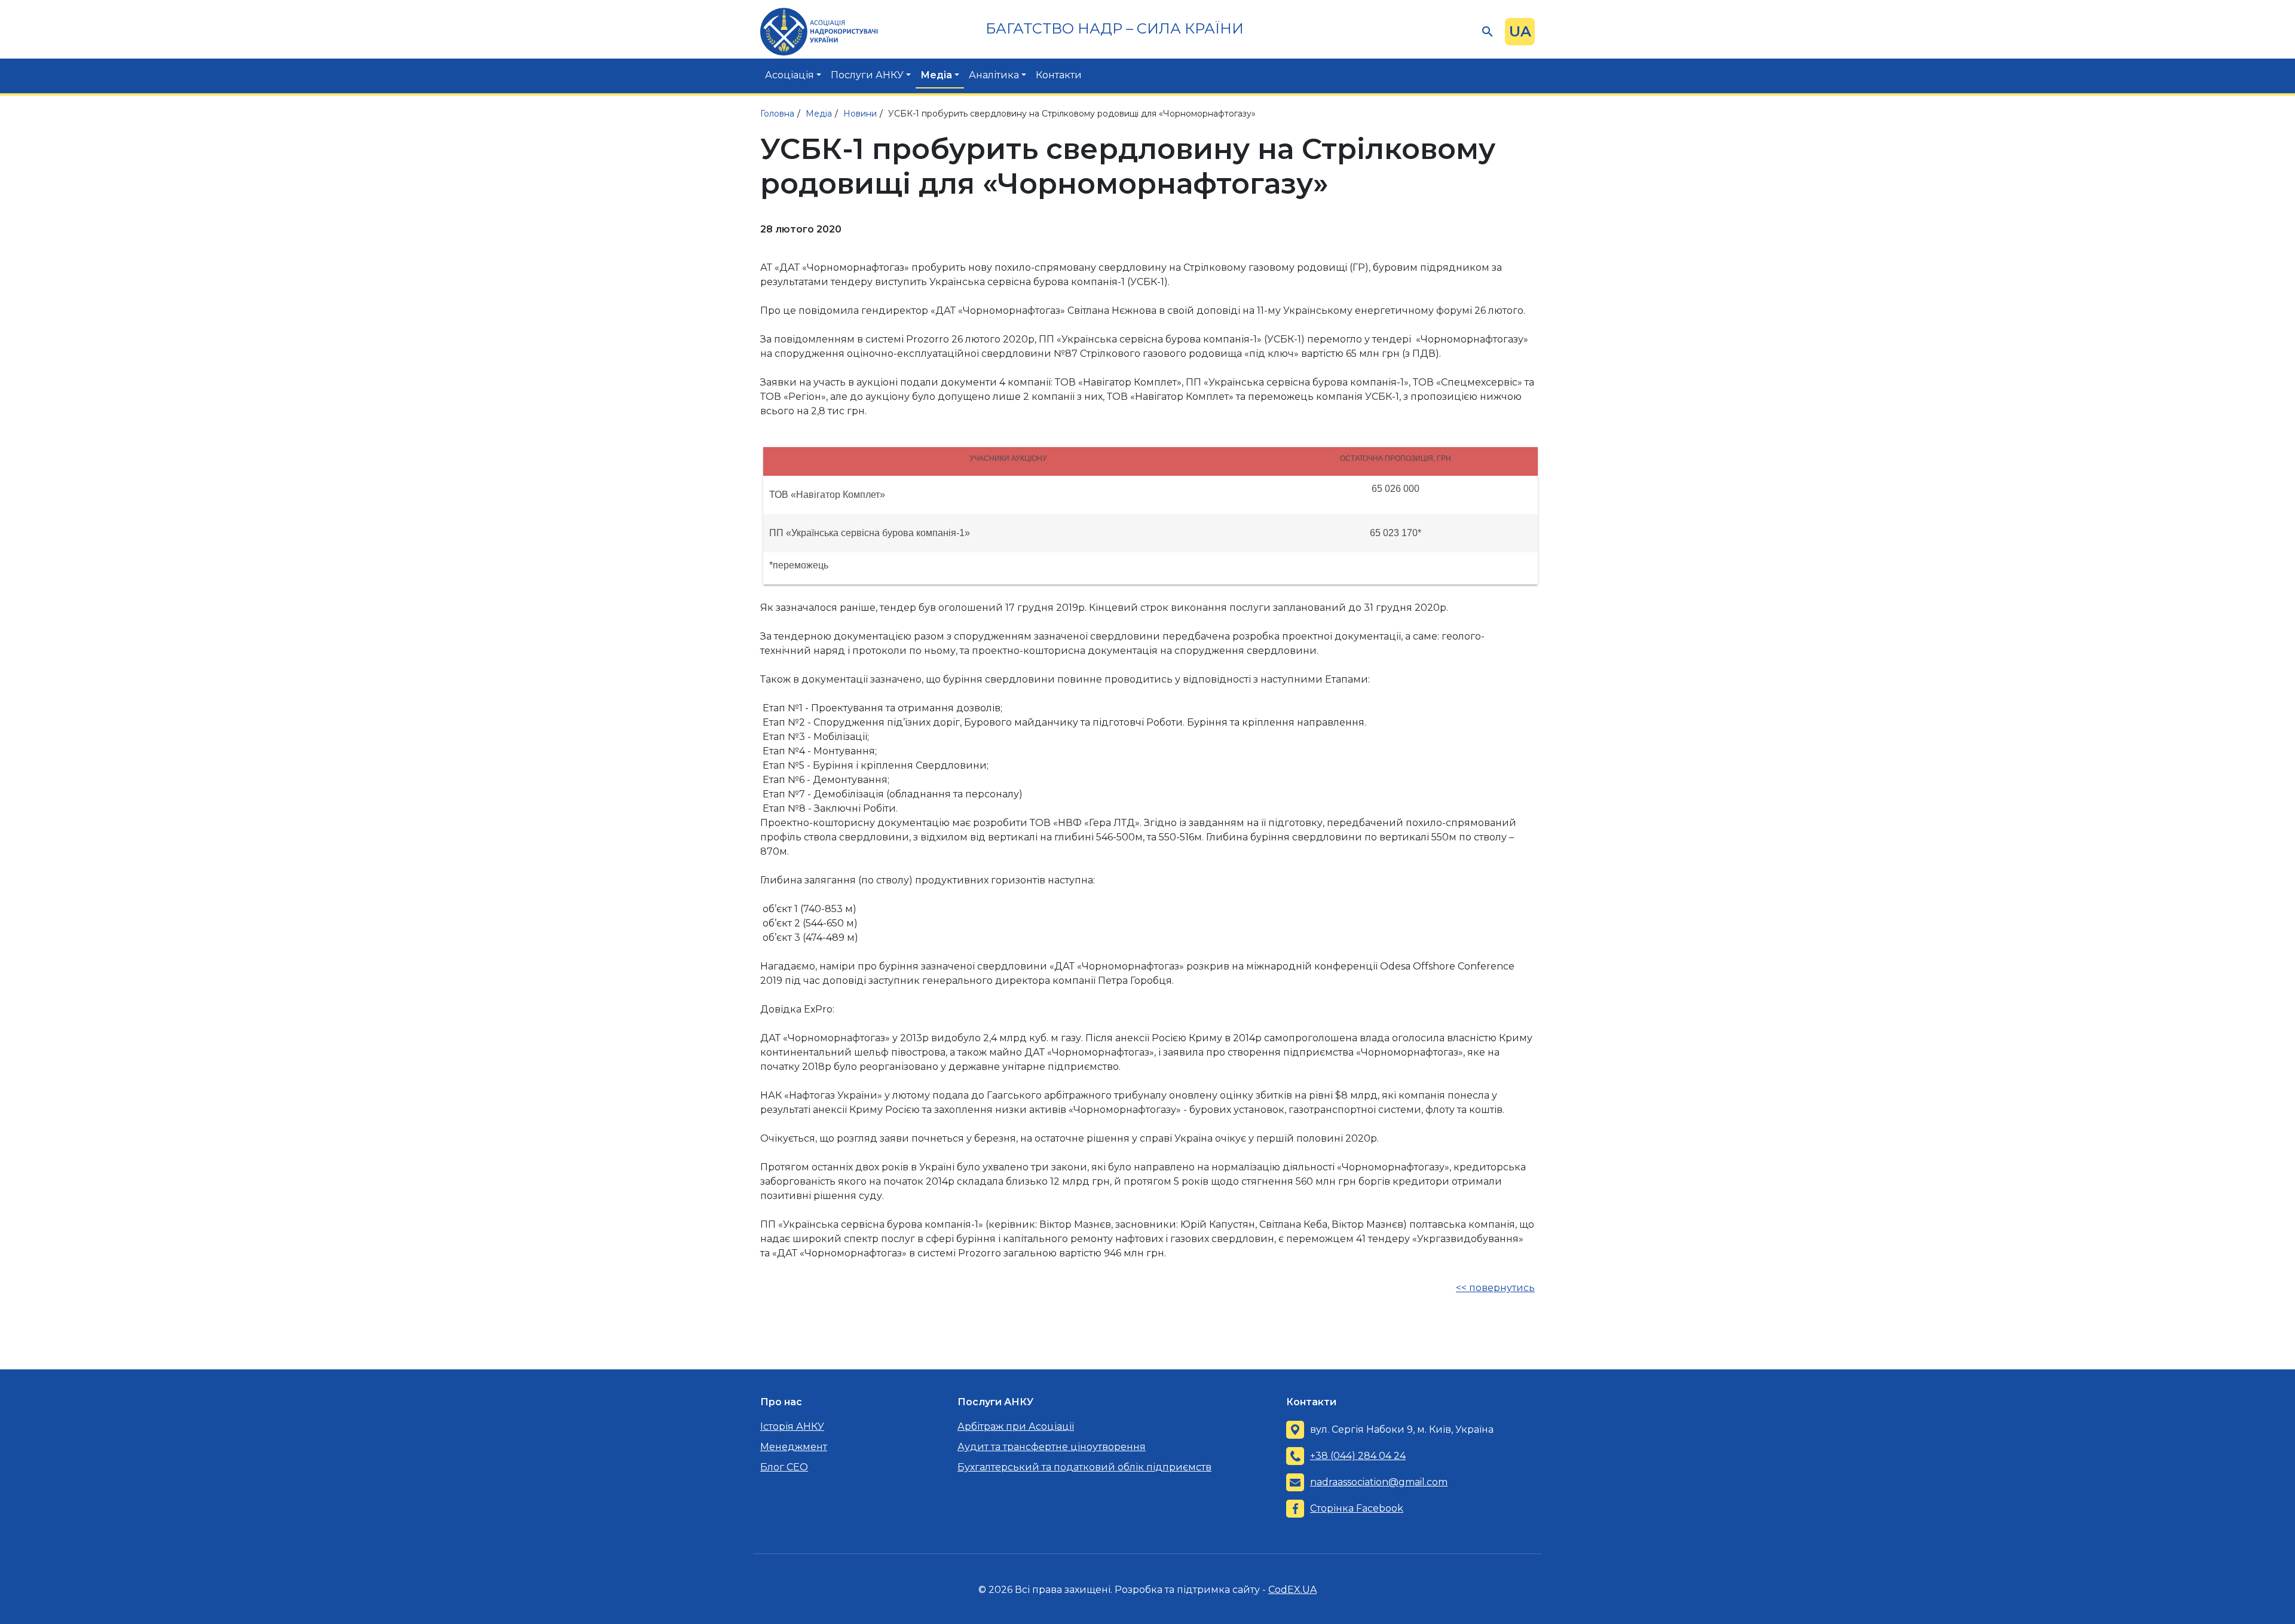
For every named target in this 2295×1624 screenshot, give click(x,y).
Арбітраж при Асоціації (1016, 1426)
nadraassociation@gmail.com (1379, 1482)
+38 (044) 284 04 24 (1358, 1456)
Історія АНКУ (792, 1426)
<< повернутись (1495, 1288)
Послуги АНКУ (867, 75)
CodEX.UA (1292, 1590)
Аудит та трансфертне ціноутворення (1052, 1447)
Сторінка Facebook (1357, 1508)
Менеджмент (794, 1447)
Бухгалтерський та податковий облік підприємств (1084, 1467)
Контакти (1059, 75)
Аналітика (994, 75)
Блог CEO (784, 1467)
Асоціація (790, 75)
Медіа (936, 75)
